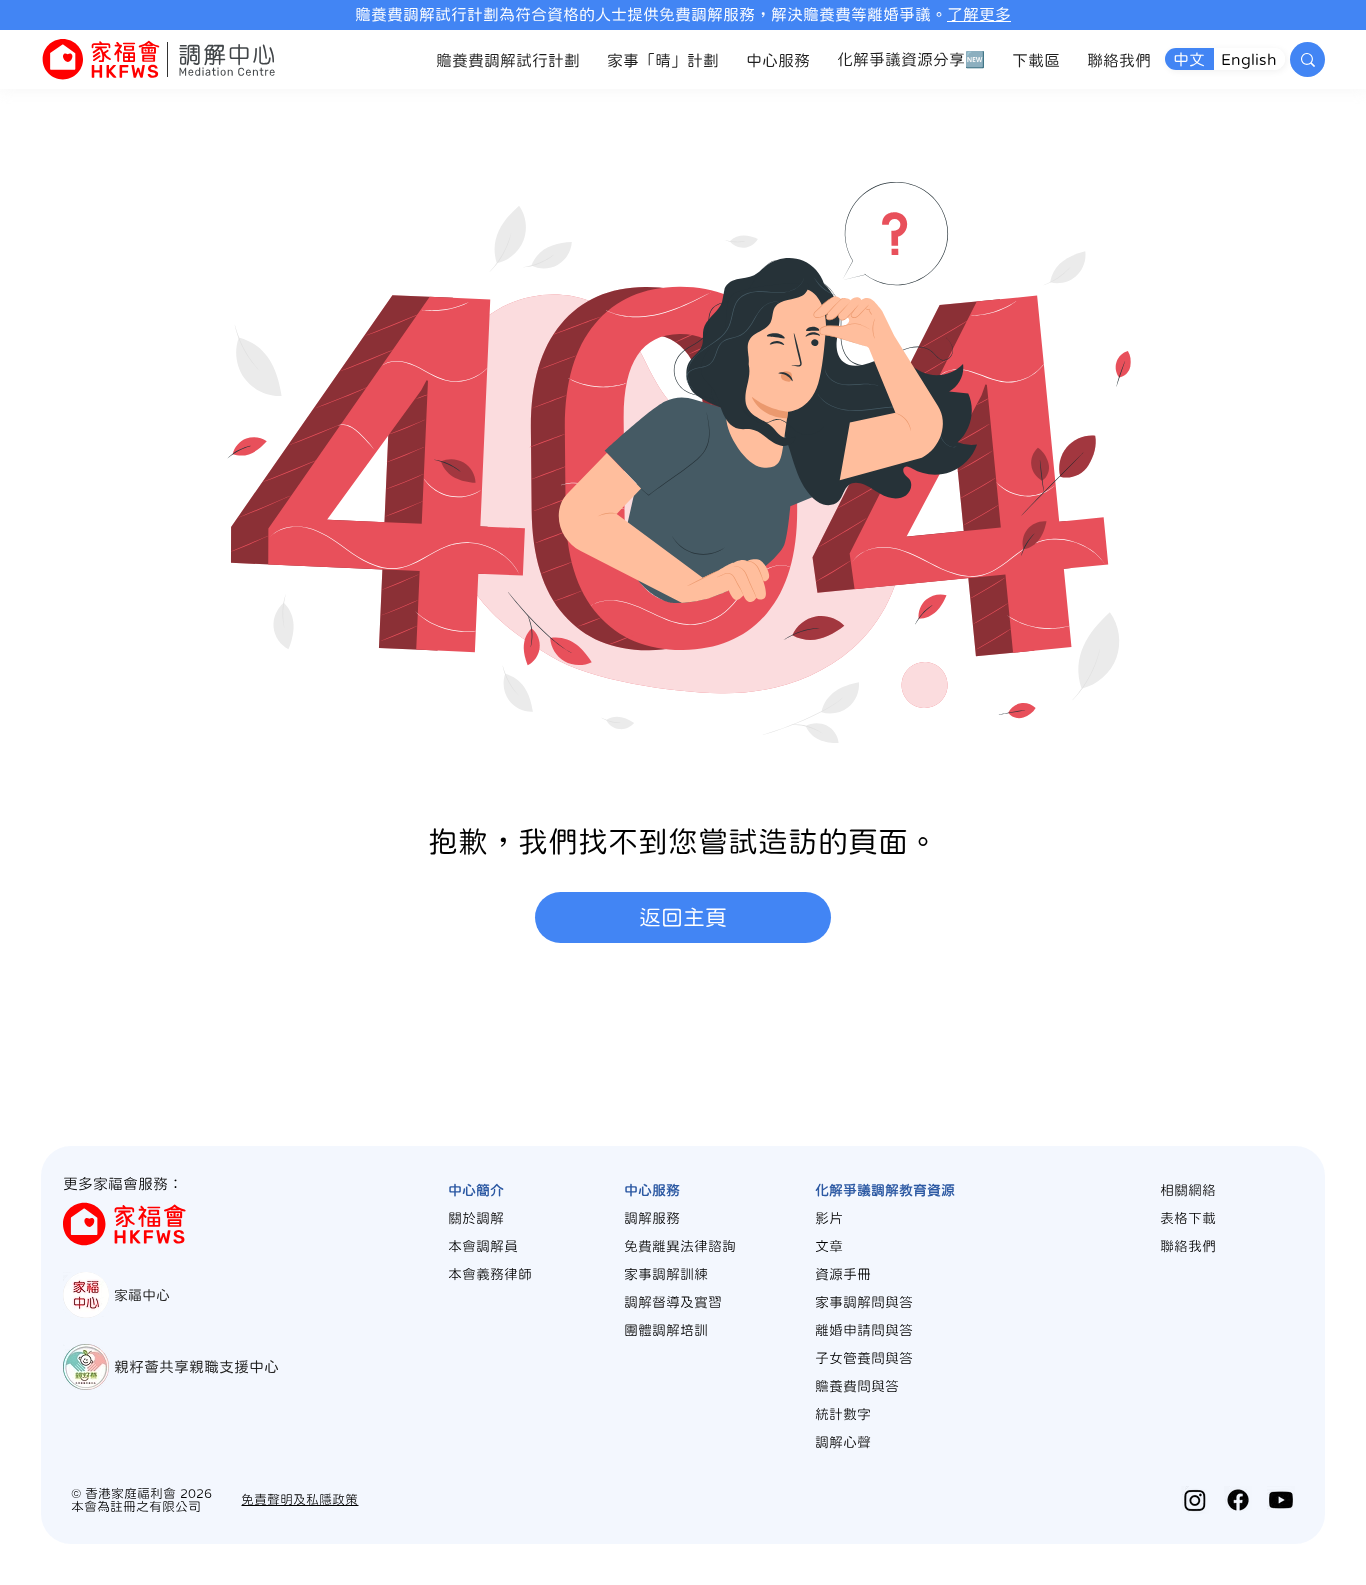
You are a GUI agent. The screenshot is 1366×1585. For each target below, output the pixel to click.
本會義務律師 (490, 1274)
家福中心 (142, 1295)
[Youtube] (1281, 1500)
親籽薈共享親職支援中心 (196, 1366)
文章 (829, 1246)
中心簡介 (476, 1190)
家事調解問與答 (864, 1302)
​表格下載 (1188, 1218)
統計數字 (843, 1414)
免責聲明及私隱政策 (299, 1499)
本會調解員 (483, 1246)
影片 (829, 1218)
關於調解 (476, 1218)
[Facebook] (1238, 1500)
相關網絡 (1188, 1190)
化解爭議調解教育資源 (885, 1190)
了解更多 (979, 14)
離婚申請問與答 (864, 1330)
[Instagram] (1195, 1500)
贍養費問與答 (857, 1386)
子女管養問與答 (864, 1358)
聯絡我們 (1188, 1246)
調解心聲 (843, 1442)
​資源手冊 (843, 1274)
